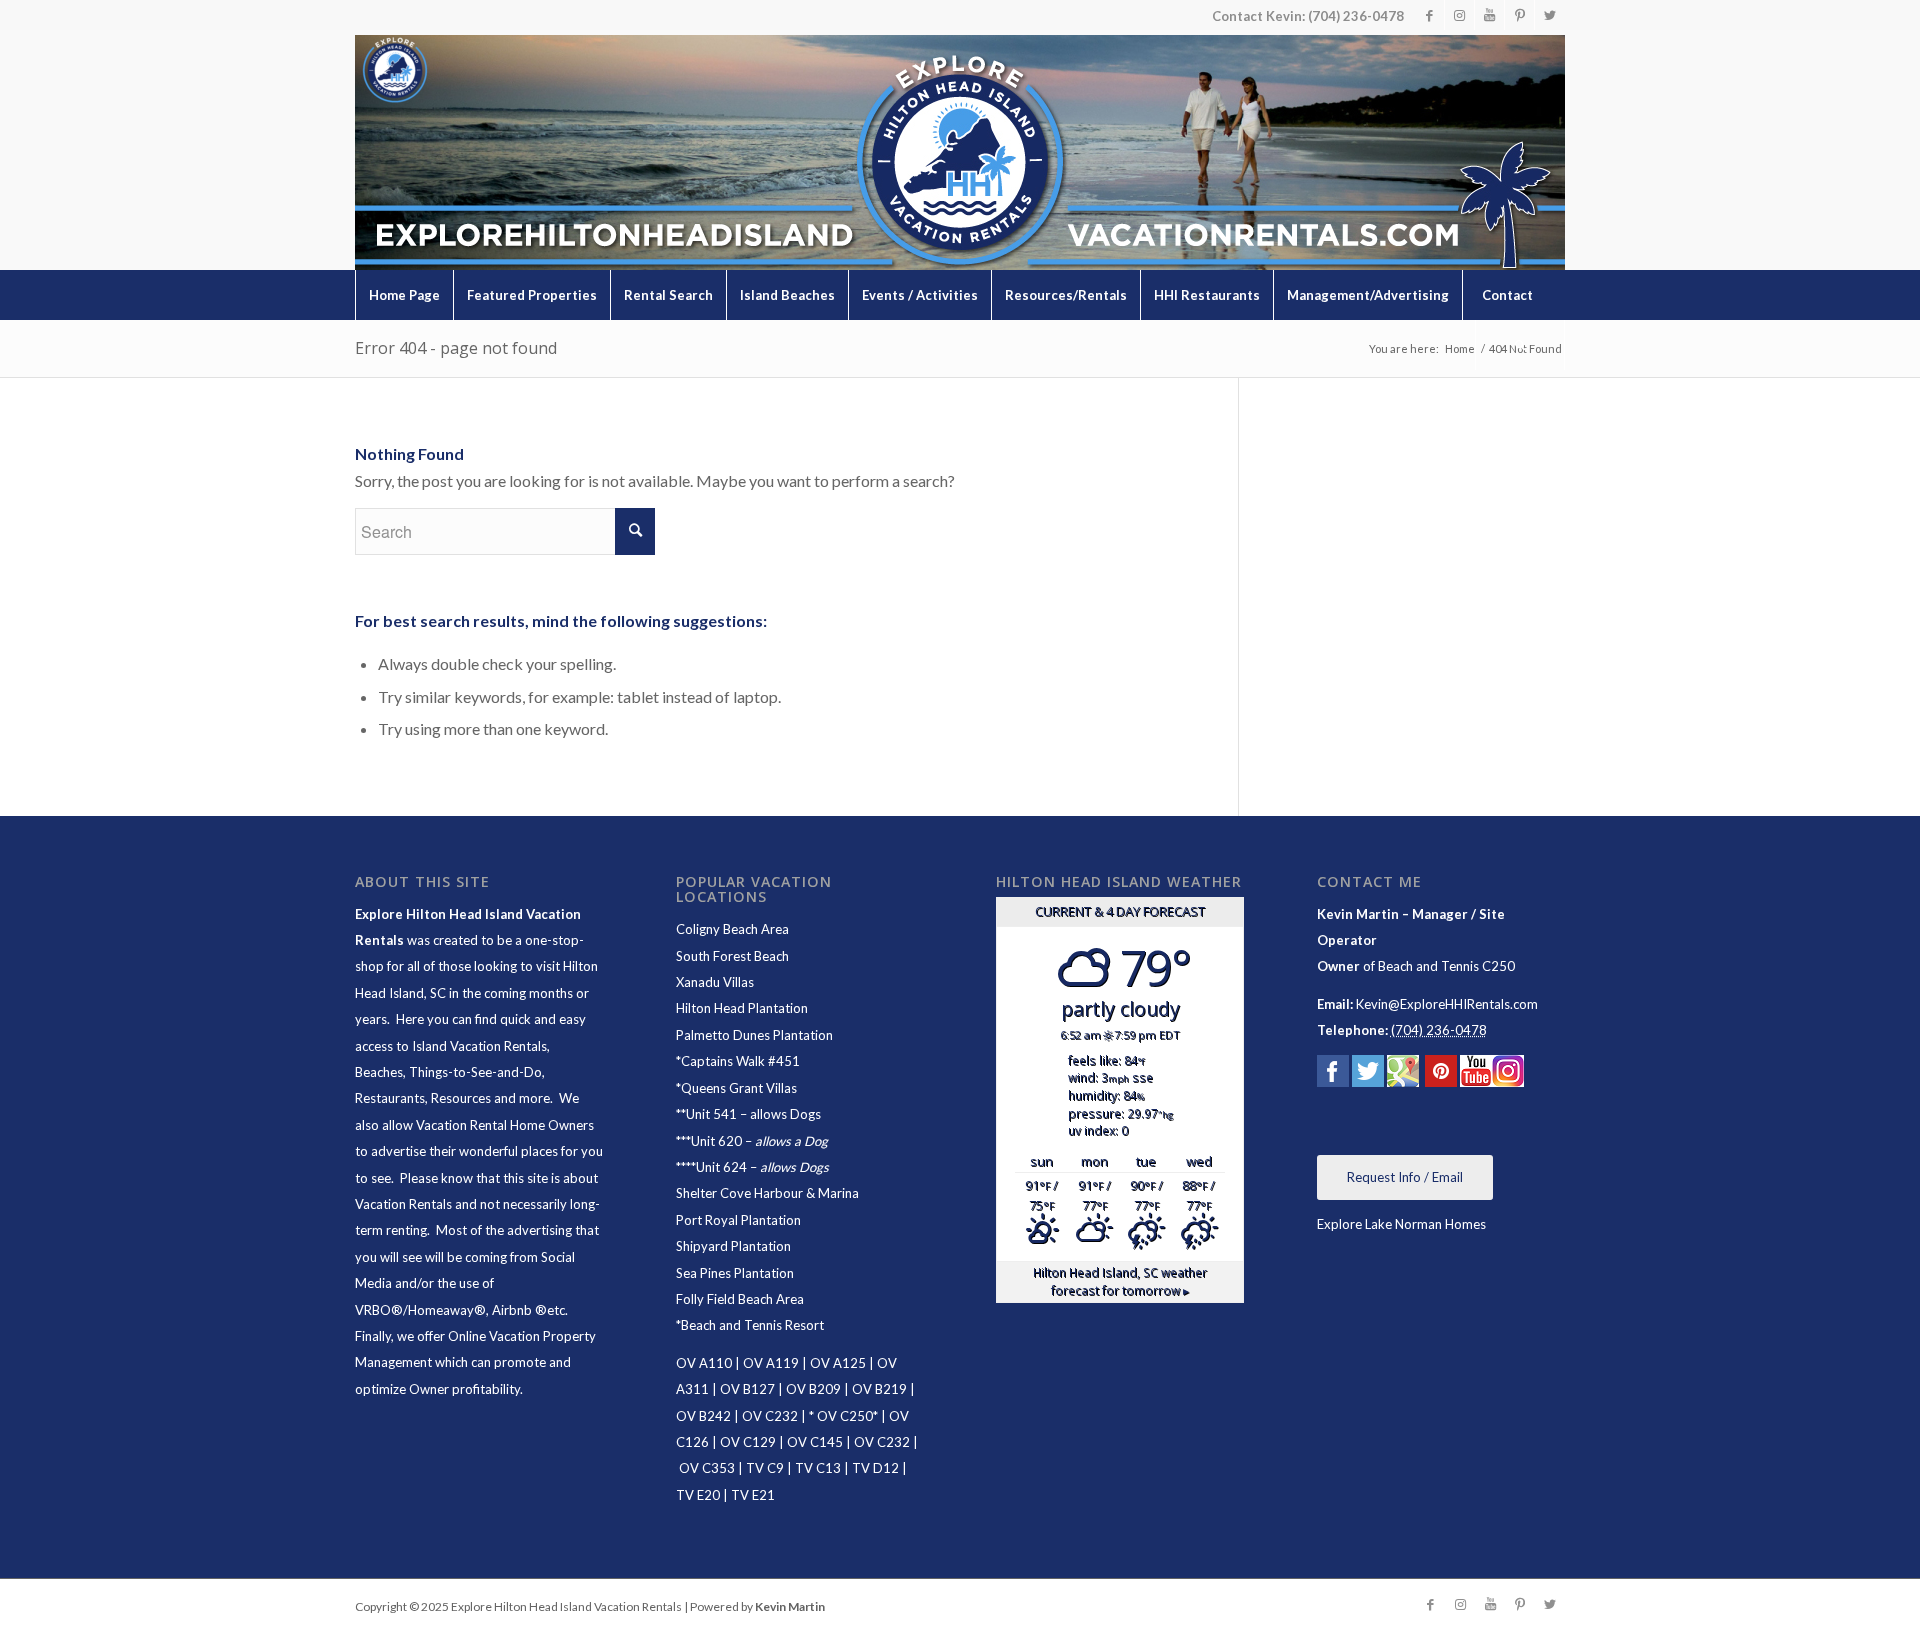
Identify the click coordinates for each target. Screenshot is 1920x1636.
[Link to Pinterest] (1519, 15)
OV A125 (838, 1363)
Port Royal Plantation (738, 1220)
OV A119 (771, 1363)
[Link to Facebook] (1429, 15)
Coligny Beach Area (732, 929)
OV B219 (879, 1389)
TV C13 (818, 1468)
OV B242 (703, 1416)
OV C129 (748, 1442)
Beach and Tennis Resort (752, 1325)
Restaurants (390, 1098)
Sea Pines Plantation (735, 1273)
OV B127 (747, 1389)
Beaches (379, 1072)
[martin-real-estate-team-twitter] (1368, 1075)
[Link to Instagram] (1459, 15)
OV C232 (770, 1416)
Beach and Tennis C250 (1446, 966)
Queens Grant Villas (739, 1088)
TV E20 (698, 1495)
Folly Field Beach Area (740, 1299)
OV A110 (704, 1363)
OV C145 (815, 1442)
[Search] (1520, 345)
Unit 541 (711, 1114)
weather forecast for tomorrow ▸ (1120, 1281)
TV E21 (753, 1495)
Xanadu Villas (715, 982)
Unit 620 (716, 1141)
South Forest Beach (732, 956)
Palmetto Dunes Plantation (754, 1035)
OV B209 (813, 1389)
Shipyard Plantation (733, 1246)
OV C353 (707, 1468)
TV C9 (765, 1468)
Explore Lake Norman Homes (1401, 1224)
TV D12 (875, 1468)
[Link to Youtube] (1489, 15)
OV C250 (843, 1416)
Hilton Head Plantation (742, 1008)
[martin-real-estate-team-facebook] (1333, 1075)
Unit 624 (721, 1167)
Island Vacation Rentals (479, 1046)
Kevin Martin (790, 1606)
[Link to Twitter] (1550, 15)
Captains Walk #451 (740, 1061)
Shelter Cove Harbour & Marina (767, 1193)
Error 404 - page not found (456, 348)
